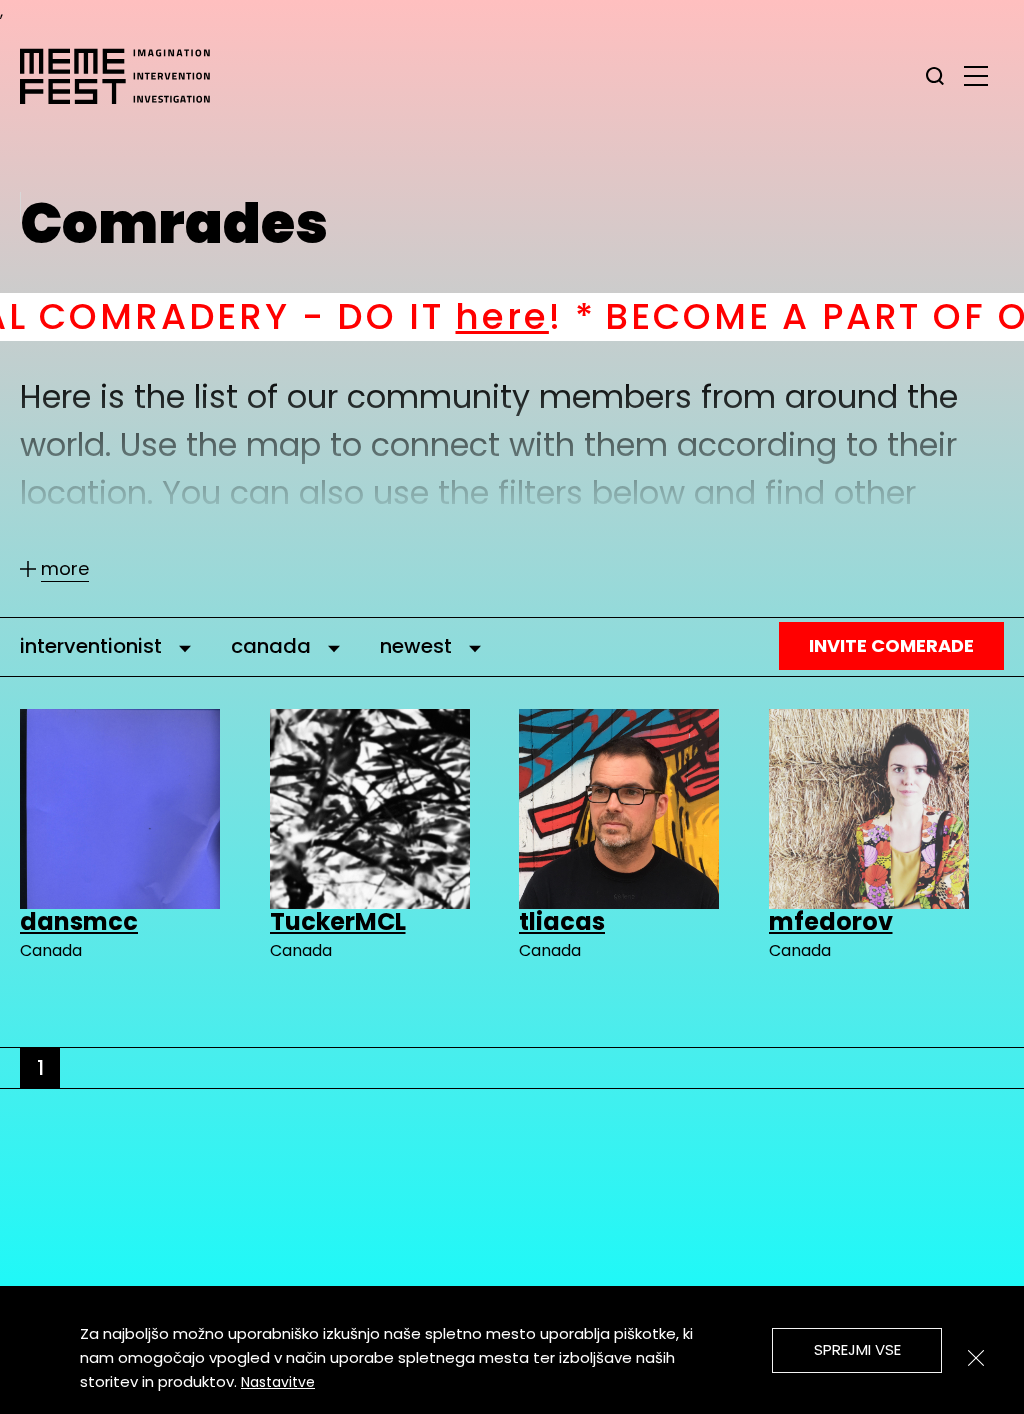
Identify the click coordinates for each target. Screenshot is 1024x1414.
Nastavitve (278, 1382)
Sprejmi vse (857, 1349)
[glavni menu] (976, 75)
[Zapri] (976, 1358)
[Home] (125, 76)
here (397, 316)
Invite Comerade (891, 645)
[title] (935, 76)
